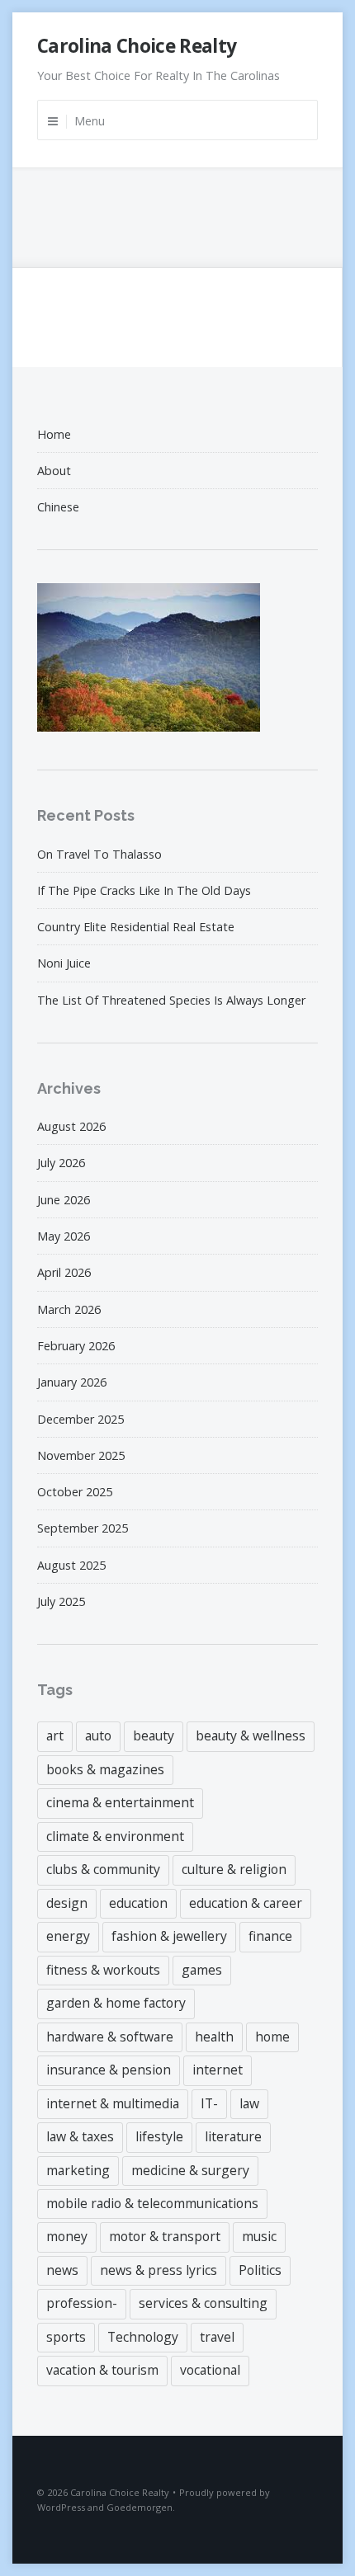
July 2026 (61, 1163)
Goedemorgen (140, 2507)
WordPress (61, 2507)
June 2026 (64, 1200)
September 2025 (83, 1528)
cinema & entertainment (120, 1802)
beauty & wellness (251, 1735)
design (67, 1903)
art (55, 1735)
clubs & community (103, 1869)
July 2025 (61, 1601)
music (259, 2236)
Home (54, 434)
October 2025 (75, 1492)
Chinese (58, 507)
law (249, 2103)
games (202, 1970)
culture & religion (234, 1869)
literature (233, 2136)
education (138, 1903)
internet (218, 2070)
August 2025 (71, 1565)
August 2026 (71, 1126)
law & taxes (80, 2136)
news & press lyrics (159, 2270)
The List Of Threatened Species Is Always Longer (171, 1000)
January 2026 (72, 1382)
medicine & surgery (190, 2170)
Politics (260, 2270)
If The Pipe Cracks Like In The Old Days (144, 890)
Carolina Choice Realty (137, 46)
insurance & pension (109, 2070)
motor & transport (165, 2236)
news (62, 2270)
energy (68, 1936)
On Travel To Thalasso (99, 854)
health (214, 2037)
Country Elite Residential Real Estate (136, 927)
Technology (143, 2337)
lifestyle (159, 2136)
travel (217, 2337)
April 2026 (64, 1272)
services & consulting (203, 2303)
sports (66, 2337)
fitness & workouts (103, 1970)
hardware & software (110, 2037)
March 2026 (69, 1309)
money (67, 2236)
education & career (246, 1903)
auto (98, 1735)
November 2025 (81, 1455)
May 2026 (64, 1236)
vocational (210, 2370)
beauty (154, 1735)
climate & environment (115, 1836)
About (54, 471)
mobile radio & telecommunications (152, 2203)
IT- (209, 2103)
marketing (78, 2170)
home (272, 2037)
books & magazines (105, 1769)
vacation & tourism (102, 2370)
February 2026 (76, 1346)
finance (270, 1936)
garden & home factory (116, 2003)
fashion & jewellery (169, 1936)
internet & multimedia (113, 2103)
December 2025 (80, 1419)
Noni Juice (64, 963)
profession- (82, 2303)
